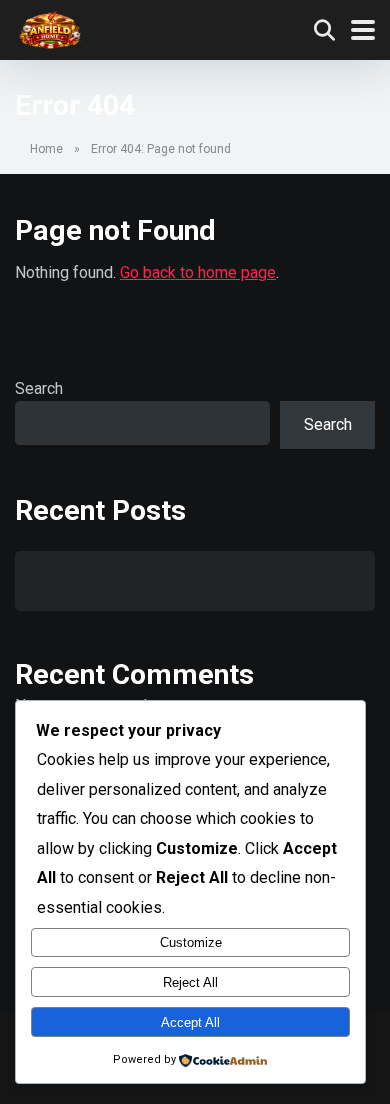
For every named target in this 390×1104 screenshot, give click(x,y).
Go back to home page (198, 272)
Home (46, 149)
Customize (191, 942)
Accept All (190, 1022)
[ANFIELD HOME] (50, 27)
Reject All (190, 982)
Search (39, 388)
